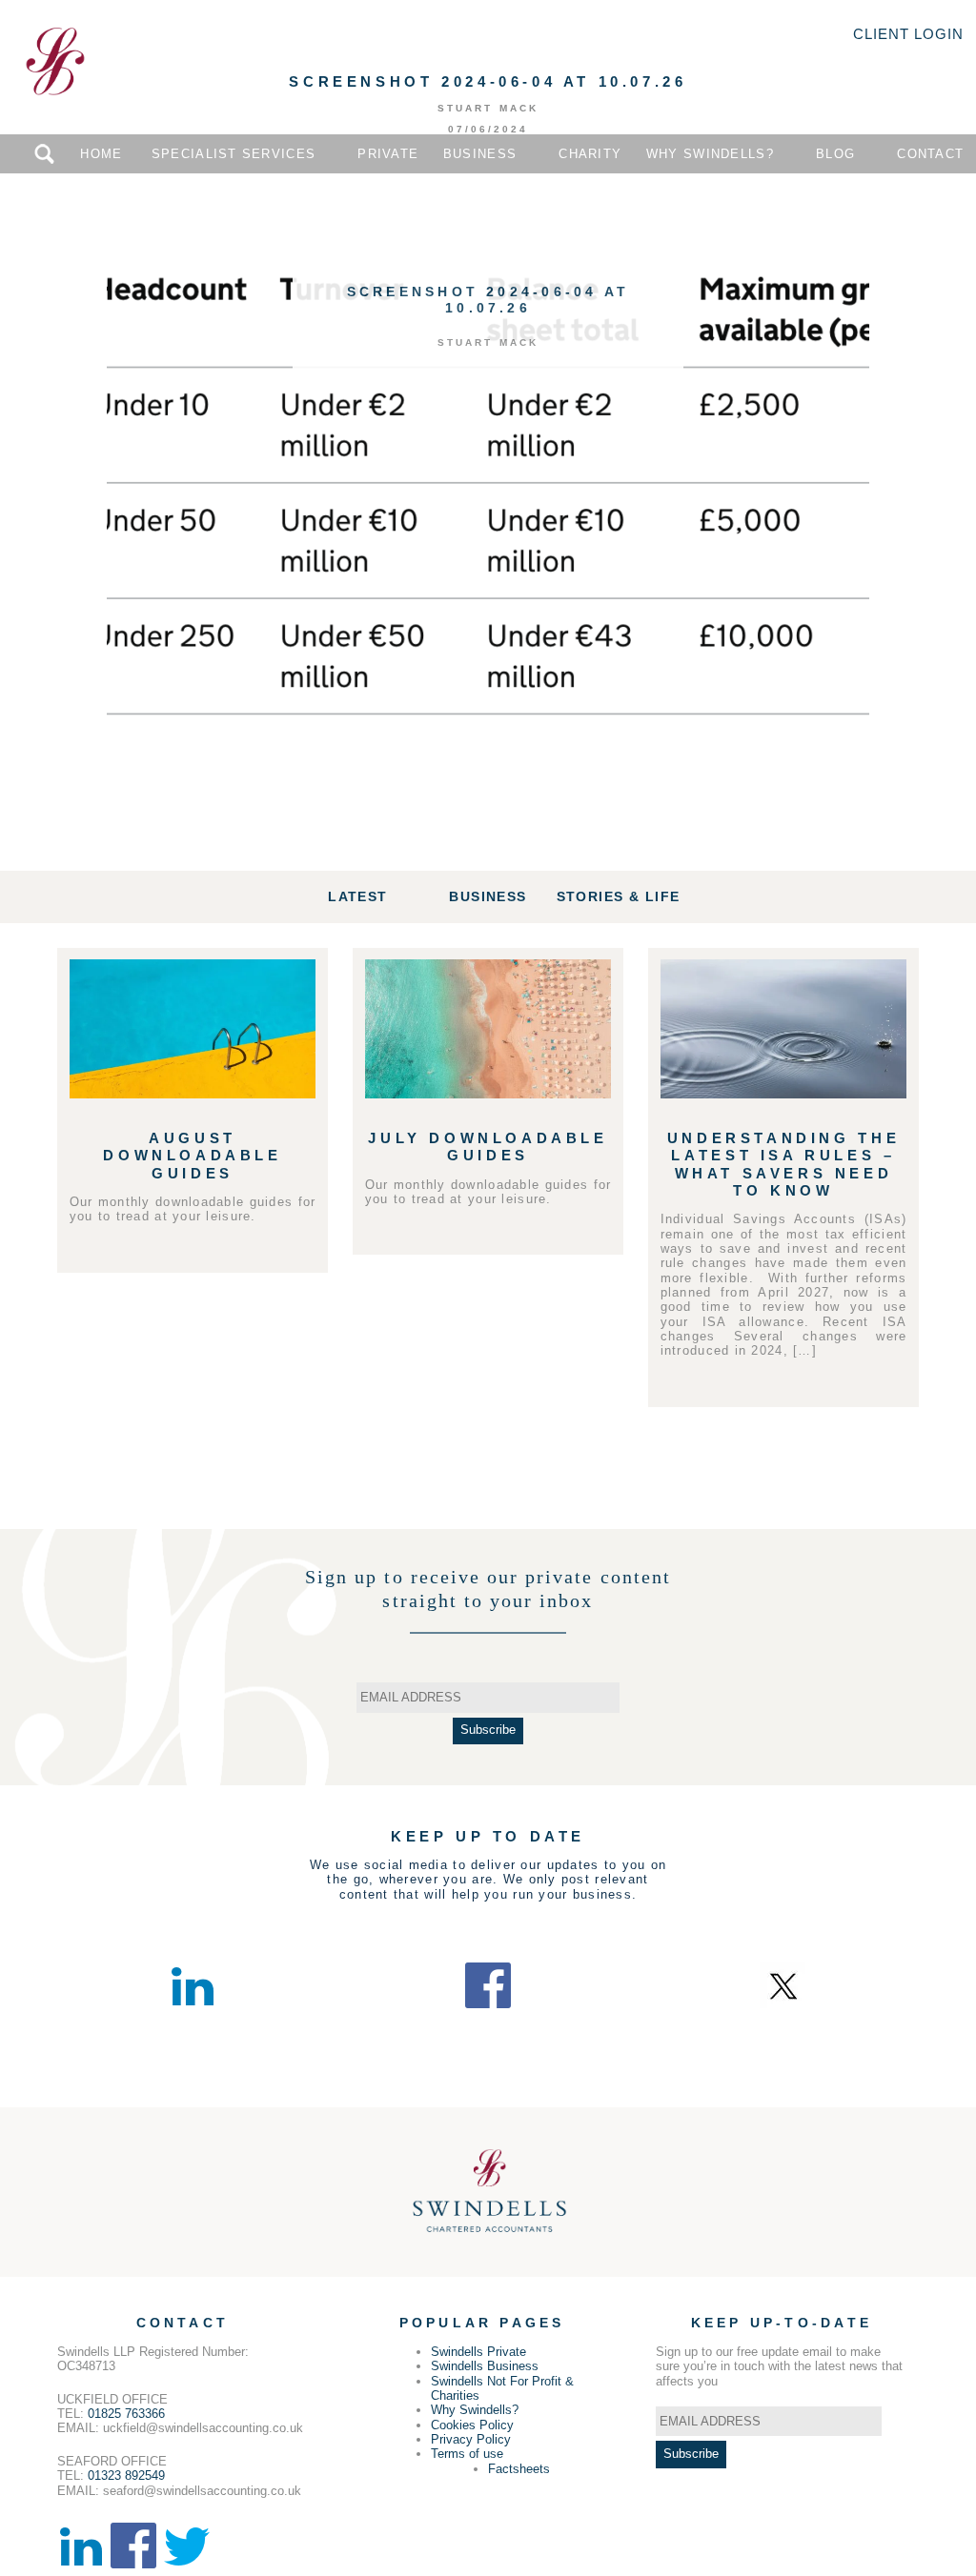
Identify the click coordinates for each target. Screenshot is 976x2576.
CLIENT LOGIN (908, 34)
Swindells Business (485, 2366)
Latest (357, 896)
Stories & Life (619, 896)
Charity (590, 154)
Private (388, 154)
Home (101, 154)
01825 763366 (126, 2414)
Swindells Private (478, 2352)
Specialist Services (234, 154)
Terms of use (467, 2454)
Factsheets (519, 2469)
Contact (930, 154)
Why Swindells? (710, 154)
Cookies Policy (472, 2425)
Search (44, 154)
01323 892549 (126, 2475)
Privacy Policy (471, 2439)
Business (480, 154)
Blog (835, 154)
